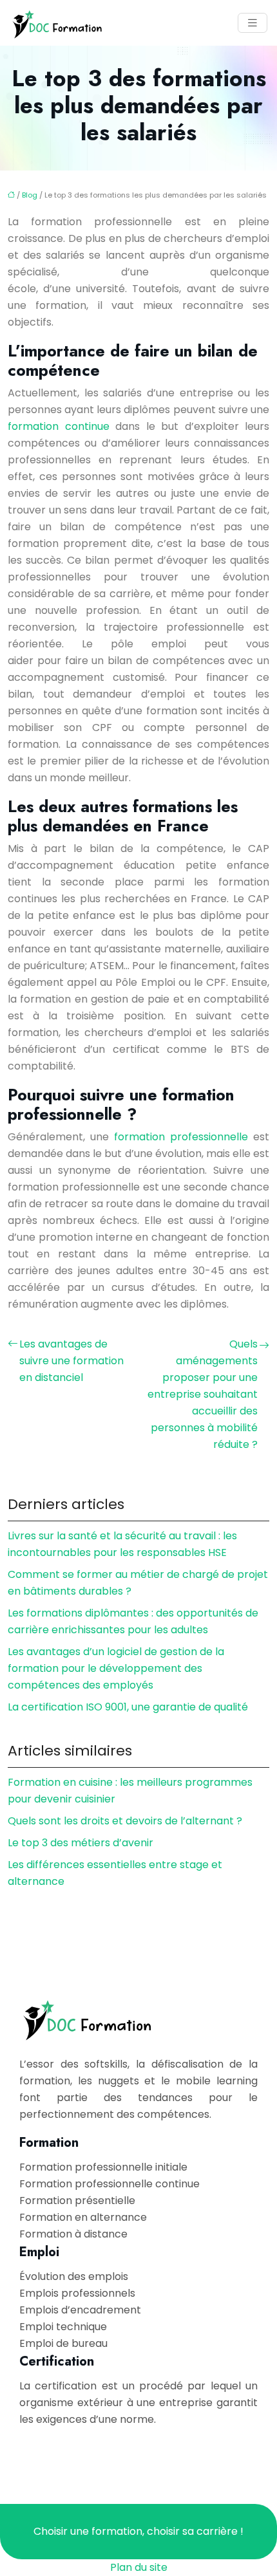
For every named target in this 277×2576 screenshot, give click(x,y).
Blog (30, 195)
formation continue (59, 426)
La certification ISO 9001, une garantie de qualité (128, 1707)
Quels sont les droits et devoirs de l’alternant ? (125, 1821)
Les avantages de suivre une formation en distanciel (72, 1361)
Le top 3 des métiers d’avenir (81, 1843)
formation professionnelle (181, 1137)
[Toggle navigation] (253, 23)
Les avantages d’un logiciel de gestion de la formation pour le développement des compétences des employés (116, 1668)
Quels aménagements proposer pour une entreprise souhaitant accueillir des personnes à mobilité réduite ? (203, 1394)
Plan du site (139, 2567)
